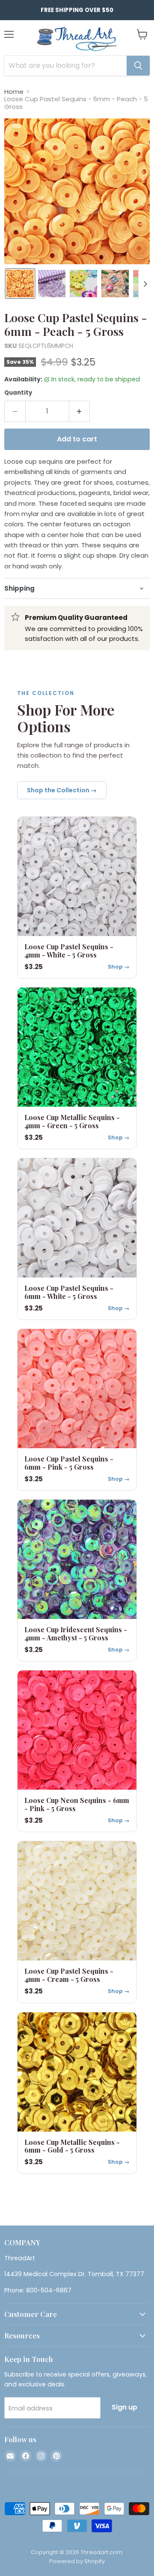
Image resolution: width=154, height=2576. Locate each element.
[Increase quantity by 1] (80, 411)
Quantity (18, 393)
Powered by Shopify (77, 2561)
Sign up (124, 2407)
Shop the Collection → (62, 790)
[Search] (138, 66)
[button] (20, 284)
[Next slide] (145, 284)
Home (14, 92)
